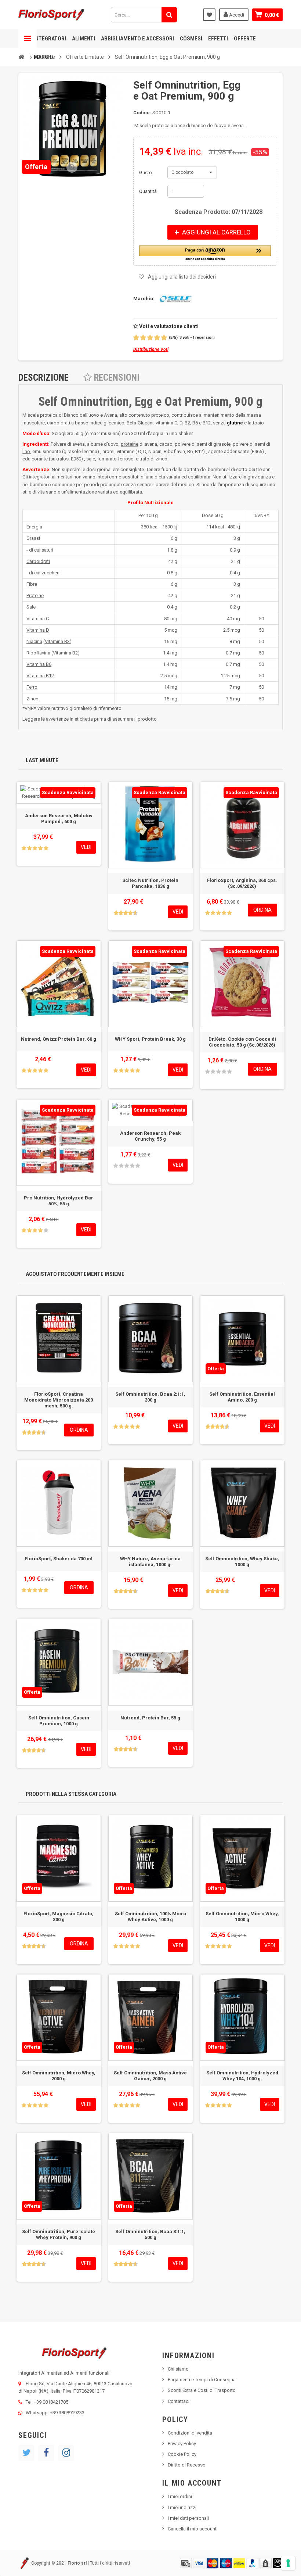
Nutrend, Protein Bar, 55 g (150, 1718)
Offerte (245, 39)
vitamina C (166, 423)
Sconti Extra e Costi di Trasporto (202, 2390)
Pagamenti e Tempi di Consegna (202, 2380)
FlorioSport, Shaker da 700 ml (59, 1559)
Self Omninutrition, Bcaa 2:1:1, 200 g (150, 1397)
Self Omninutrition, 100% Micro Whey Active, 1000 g (150, 1917)
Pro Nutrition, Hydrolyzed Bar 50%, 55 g (59, 1201)
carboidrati (59, 423)
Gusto (146, 173)
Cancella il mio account (192, 2529)
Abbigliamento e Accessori (137, 39)
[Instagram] (66, 2453)
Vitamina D (38, 630)
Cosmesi (191, 39)
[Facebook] (46, 2453)
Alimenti (84, 39)
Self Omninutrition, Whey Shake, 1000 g (242, 1562)
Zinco (32, 699)
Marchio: (144, 299)
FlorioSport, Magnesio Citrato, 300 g (59, 1917)
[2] (143, 338)
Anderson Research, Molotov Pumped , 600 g (59, 819)
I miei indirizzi (182, 2507)
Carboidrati (38, 561)
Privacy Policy (182, 2444)
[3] (150, 338)
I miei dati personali (188, 2518)
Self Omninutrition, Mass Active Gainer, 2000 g (150, 2076)
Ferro (32, 687)
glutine (235, 423)
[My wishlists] (209, 15)
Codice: (142, 113)
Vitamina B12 (40, 676)
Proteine (35, 595)
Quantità (148, 191)
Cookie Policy (182, 2454)
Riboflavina (38, 653)
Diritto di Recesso (187, 2465)
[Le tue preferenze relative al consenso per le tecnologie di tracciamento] (288, 2563)
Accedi (236, 15)
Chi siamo (178, 2369)
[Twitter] (26, 2453)
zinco (162, 459)
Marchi (43, 57)
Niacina (34, 641)
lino (26, 451)
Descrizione (43, 378)
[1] (136, 338)
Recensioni (116, 378)
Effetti (218, 39)
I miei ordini (180, 2496)
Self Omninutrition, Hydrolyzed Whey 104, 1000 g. (242, 2076)
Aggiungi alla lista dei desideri (182, 277)
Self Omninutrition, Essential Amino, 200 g (242, 1397)
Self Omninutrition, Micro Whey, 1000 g (242, 1917)
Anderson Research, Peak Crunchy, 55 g (150, 1136)
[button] (205, 253)
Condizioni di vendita (190, 2433)
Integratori (50, 39)
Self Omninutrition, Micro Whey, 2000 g (59, 2076)
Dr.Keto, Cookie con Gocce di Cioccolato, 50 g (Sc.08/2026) (242, 1042)
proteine (130, 444)
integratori (40, 477)
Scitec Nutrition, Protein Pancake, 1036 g (150, 883)
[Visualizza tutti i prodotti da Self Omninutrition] (174, 299)
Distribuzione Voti (151, 349)
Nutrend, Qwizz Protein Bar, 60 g (59, 1039)
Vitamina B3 (57, 641)
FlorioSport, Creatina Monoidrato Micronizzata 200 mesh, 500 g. (59, 1400)
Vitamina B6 (39, 664)
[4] (157, 338)
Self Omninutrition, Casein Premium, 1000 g (59, 1721)
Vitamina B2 (65, 653)
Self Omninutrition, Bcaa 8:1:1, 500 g (150, 2234)
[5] (164, 338)
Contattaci (179, 2401)
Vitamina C (38, 619)
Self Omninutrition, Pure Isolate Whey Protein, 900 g (59, 2234)
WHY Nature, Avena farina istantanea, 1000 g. (150, 1562)
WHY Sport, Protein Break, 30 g (150, 1039)
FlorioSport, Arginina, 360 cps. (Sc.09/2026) (242, 883)
